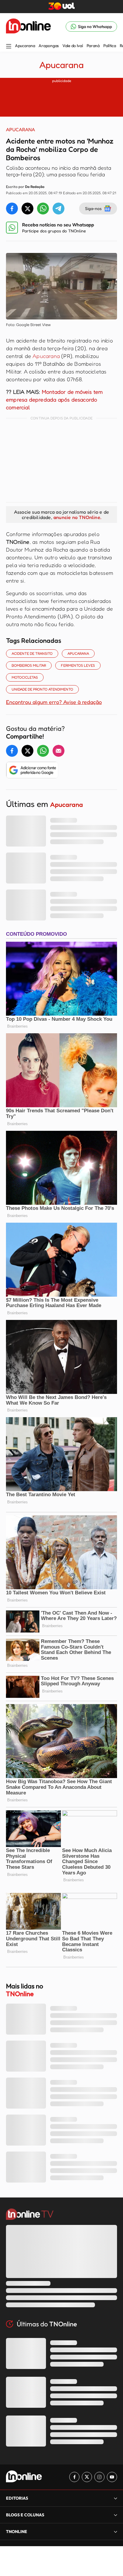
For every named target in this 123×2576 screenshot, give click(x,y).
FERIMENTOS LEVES (78, 665)
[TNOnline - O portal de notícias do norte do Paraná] (28, 27)
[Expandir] (116, 2531)
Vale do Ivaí (73, 46)
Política (110, 46)
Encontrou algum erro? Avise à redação (54, 702)
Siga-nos (93, 208)
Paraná (93, 46)
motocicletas (25, 677)
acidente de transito (32, 653)
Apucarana (25, 46)
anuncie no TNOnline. (77, 517)
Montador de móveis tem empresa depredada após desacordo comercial (54, 399)
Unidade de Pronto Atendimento (42, 689)
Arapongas (49, 46)
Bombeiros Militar (29, 665)
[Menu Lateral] (9, 47)
